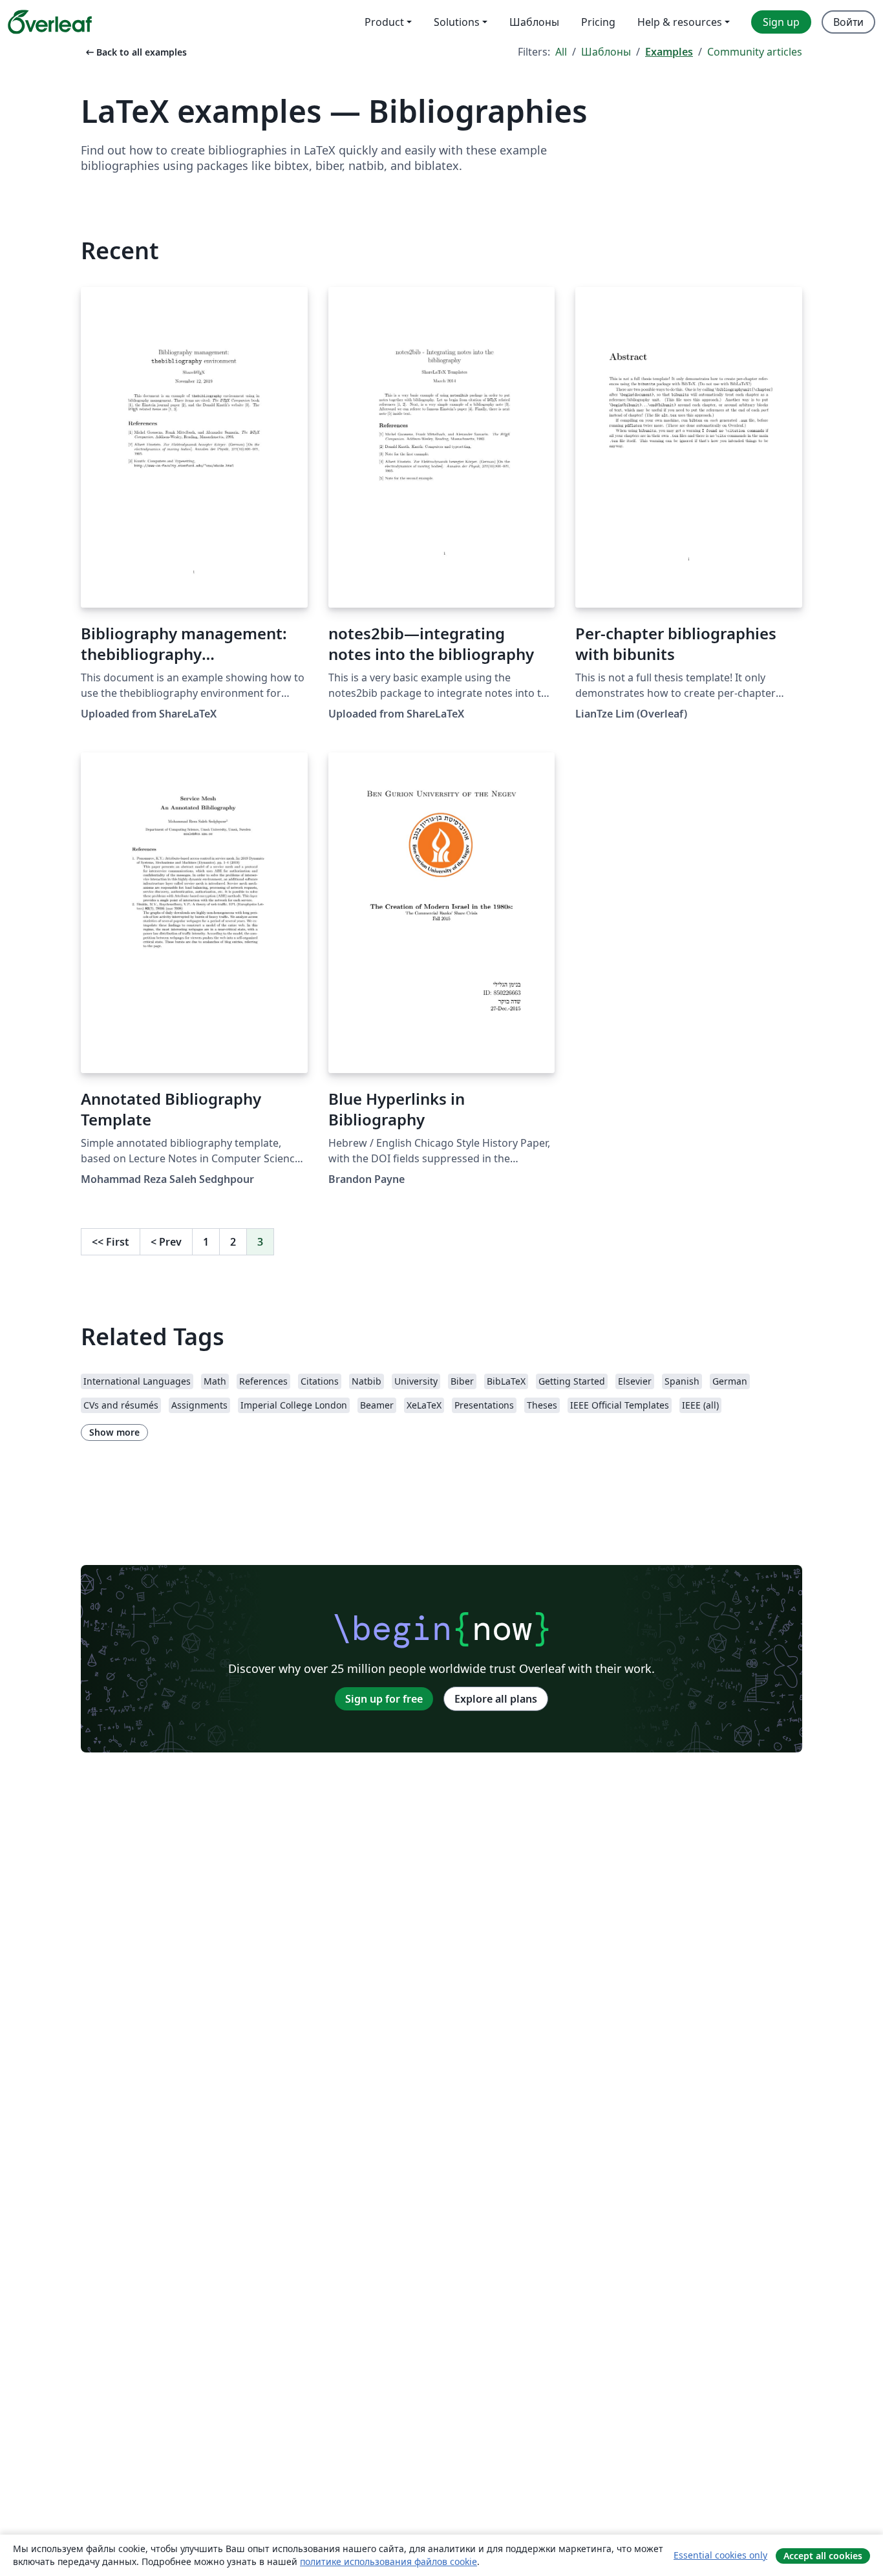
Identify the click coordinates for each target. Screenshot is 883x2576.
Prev (166, 1242)
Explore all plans (496, 1699)
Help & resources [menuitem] (680, 22)
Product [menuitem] (384, 22)
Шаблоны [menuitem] (534, 22)
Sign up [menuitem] (781, 22)
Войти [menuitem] (848, 22)
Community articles (755, 52)
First (111, 1242)
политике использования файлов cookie (388, 2561)
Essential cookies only (720, 2555)
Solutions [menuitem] (457, 22)
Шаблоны (606, 52)
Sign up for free (384, 1699)
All (561, 52)
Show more (114, 1432)
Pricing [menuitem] (598, 22)
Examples (669, 52)
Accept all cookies (823, 2556)
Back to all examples (135, 52)
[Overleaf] (50, 22)
